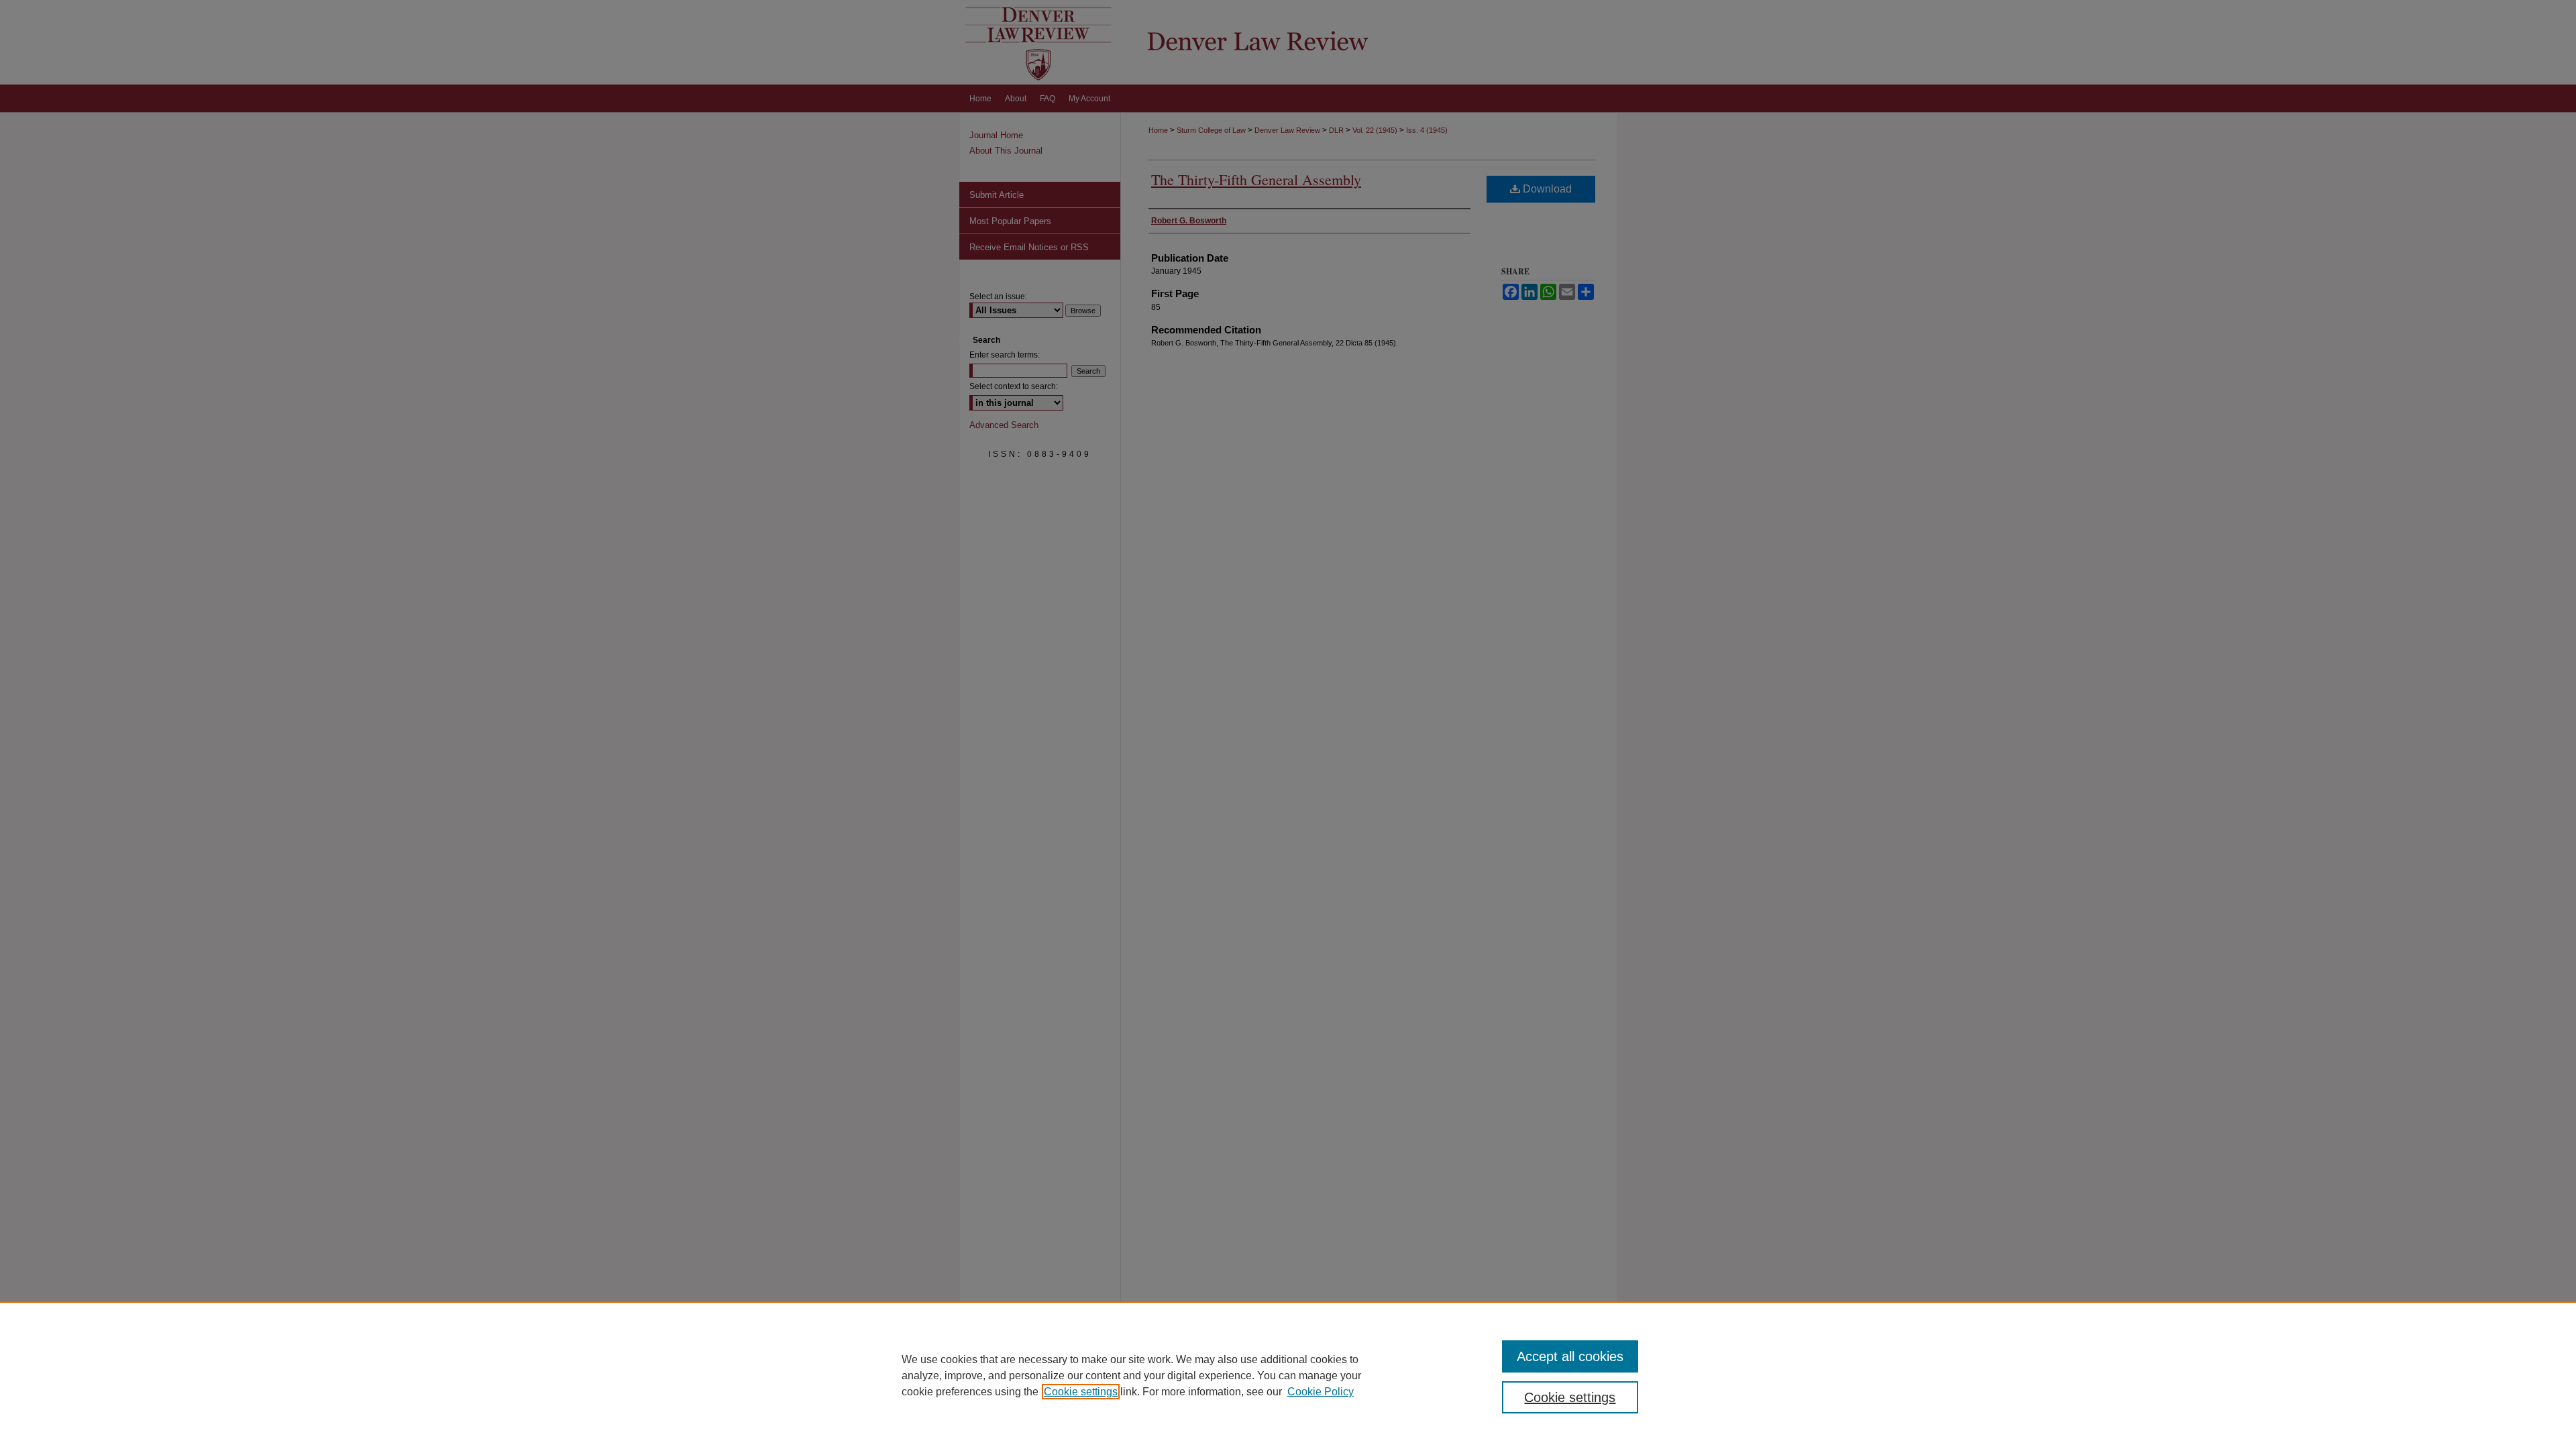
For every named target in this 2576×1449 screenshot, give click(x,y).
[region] (1288, 1375)
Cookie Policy (1321, 1392)
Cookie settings (1081, 1392)
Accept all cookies (1570, 1356)
